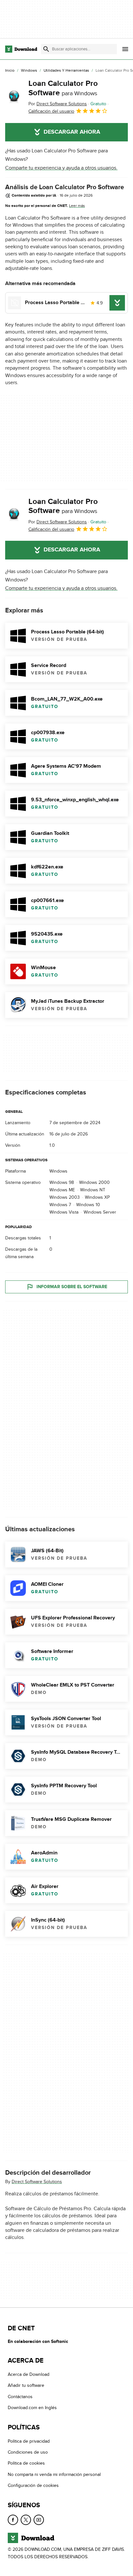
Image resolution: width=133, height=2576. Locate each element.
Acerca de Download (29, 2374)
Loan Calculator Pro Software (63, 88)
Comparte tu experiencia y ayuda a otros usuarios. (61, 168)
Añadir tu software (26, 2385)
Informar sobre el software (72, 1286)
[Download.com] (21, 49)
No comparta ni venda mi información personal (54, 2474)
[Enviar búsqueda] (46, 49)
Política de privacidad (29, 2441)
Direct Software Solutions (37, 2181)
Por (58, 104)
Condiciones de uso (28, 2452)
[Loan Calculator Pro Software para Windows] (14, 97)
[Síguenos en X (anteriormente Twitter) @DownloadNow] (26, 2520)
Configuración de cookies (33, 2485)
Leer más (77, 206)
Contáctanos (20, 2396)
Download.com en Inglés (32, 2408)
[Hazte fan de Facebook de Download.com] (13, 2520)
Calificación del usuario (51, 111)
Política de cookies (26, 2463)
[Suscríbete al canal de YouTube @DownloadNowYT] (39, 2520)
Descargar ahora (72, 132)
